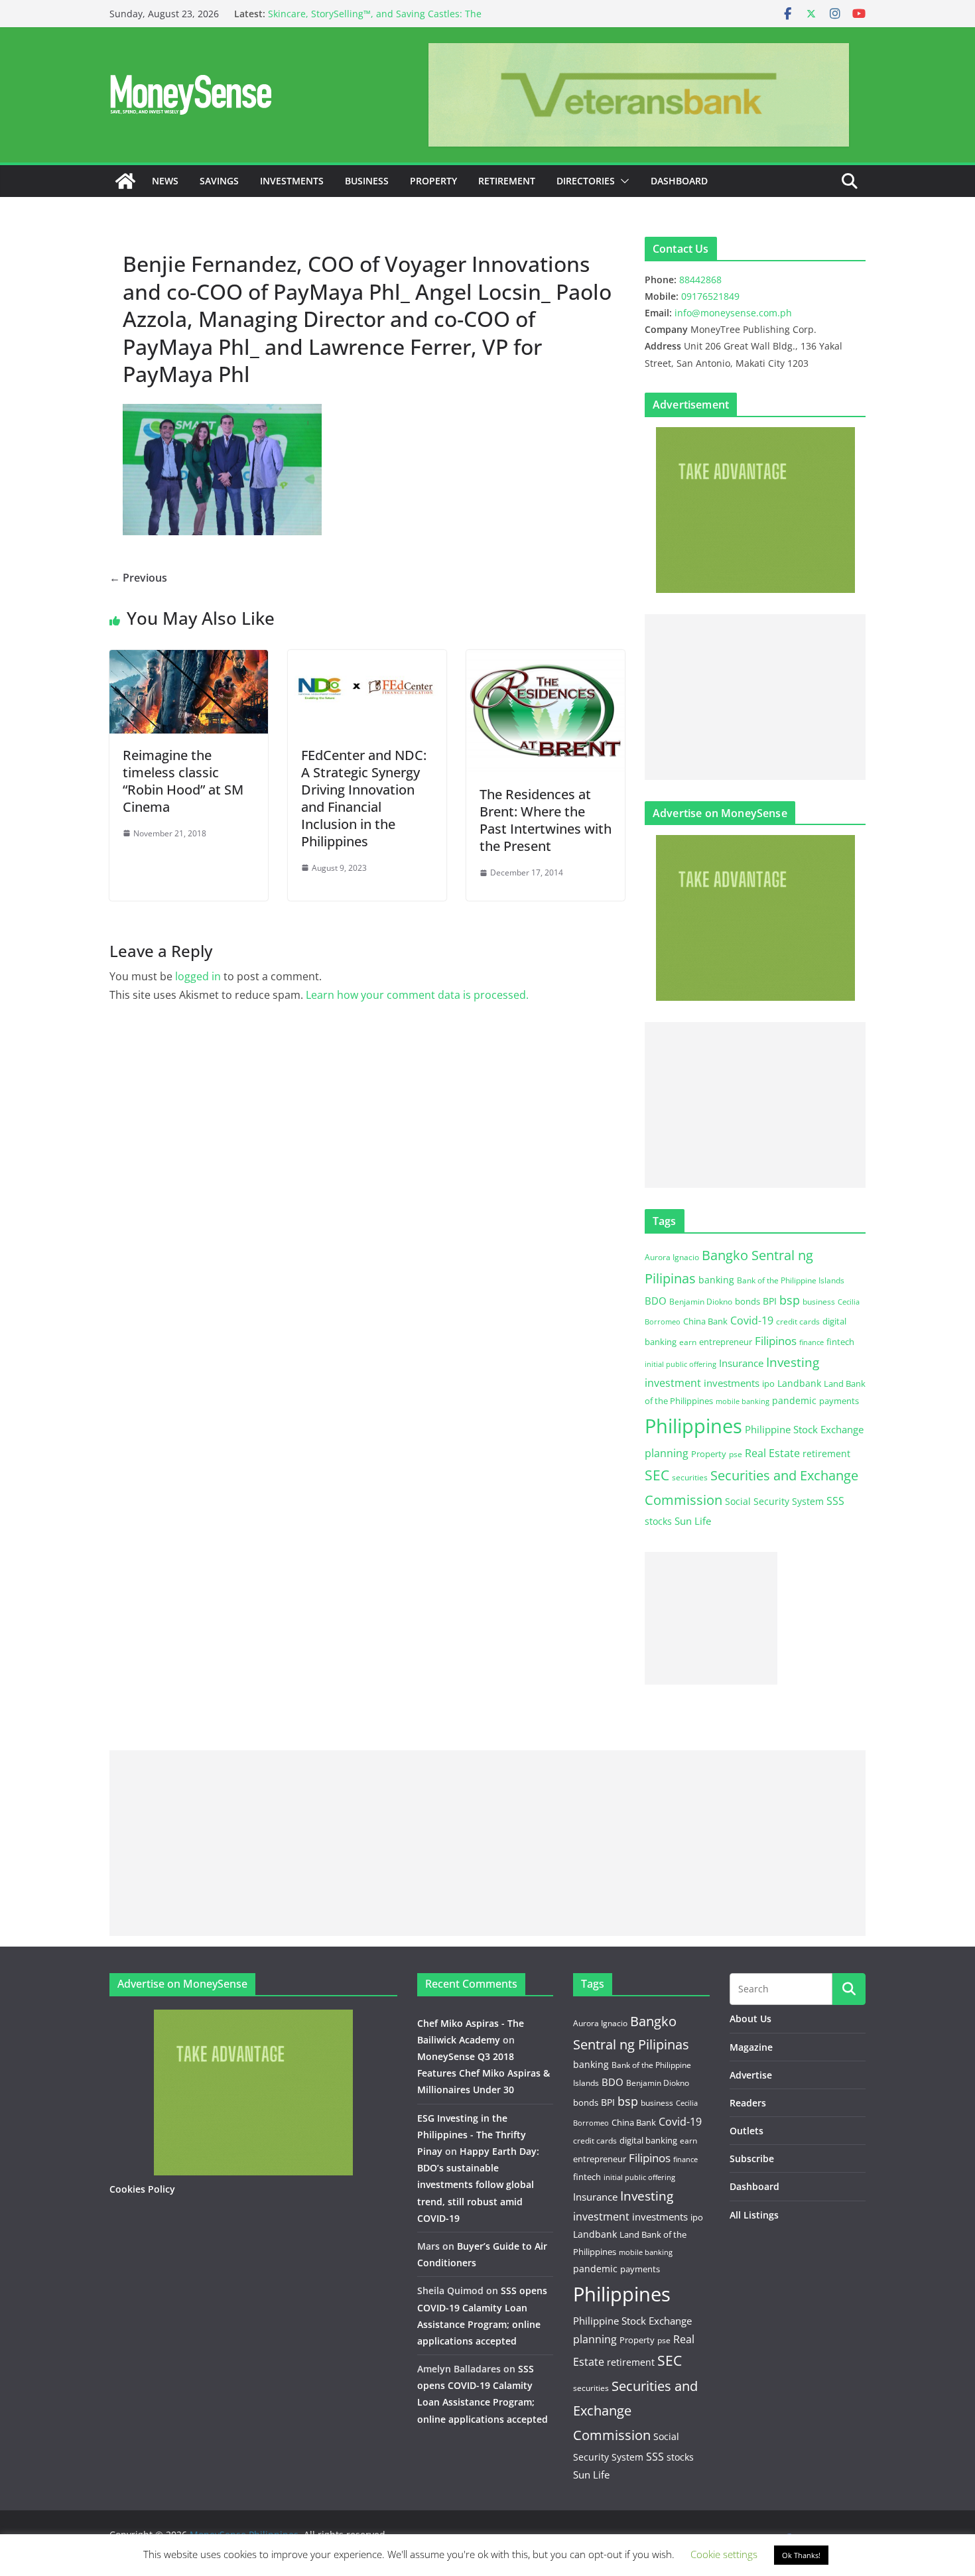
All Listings (754, 2215)
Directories (586, 181)
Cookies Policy (142, 2189)
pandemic (794, 1400)
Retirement (507, 181)
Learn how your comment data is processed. (417, 995)
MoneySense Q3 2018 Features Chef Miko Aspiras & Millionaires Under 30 (484, 2073)
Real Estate (772, 1453)
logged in (198, 976)
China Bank (705, 1321)
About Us (750, 2019)
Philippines (693, 1426)
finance (812, 1342)
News (165, 181)
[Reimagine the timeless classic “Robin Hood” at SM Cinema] (189, 659)
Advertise (751, 2075)
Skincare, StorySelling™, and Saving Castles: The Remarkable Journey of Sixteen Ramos (375, 20)
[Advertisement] (755, 697)
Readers (748, 2103)
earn (688, 1342)
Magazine (751, 2047)
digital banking (648, 2140)
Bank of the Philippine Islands (791, 1280)
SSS (835, 1501)
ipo (768, 1384)
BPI (770, 1301)
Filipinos (776, 1341)
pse (736, 1454)
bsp (790, 1300)
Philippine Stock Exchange (804, 1429)
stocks (658, 1521)
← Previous (138, 578)
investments (732, 1383)
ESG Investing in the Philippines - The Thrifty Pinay (472, 2135)
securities (690, 1477)
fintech (840, 1342)
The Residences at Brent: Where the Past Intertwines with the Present (546, 820)
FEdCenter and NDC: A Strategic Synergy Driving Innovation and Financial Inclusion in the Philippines (364, 798)
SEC (657, 1475)
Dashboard (679, 181)
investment (673, 1383)
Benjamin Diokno (701, 1301)
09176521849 (710, 296)
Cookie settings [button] (724, 2554)
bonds (747, 1301)
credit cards (798, 1321)
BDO (656, 1301)
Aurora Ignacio (672, 1257)
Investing (793, 1362)
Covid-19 (752, 1320)
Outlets (747, 2131)
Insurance (741, 1363)
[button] (622, 181)
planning (667, 1453)
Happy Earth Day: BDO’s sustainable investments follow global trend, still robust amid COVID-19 (478, 2185)
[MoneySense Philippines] (125, 181)
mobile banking (743, 1401)
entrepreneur (726, 1342)
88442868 (700, 280)
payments (839, 1401)
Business (367, 181)
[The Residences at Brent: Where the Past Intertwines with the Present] (546, 659)
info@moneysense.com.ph (733, 313)
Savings (219, 181)
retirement (826, 1453)
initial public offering (681, 1364)
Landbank (799, 1383)
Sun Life (693, 1521)
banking (716, 1280)
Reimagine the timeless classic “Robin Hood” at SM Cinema (183, 781)
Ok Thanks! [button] (801, 2555)
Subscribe (752, 2158)
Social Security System (774, 1501)
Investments (292, 181)
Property (433, 181)
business (819, 1302)
